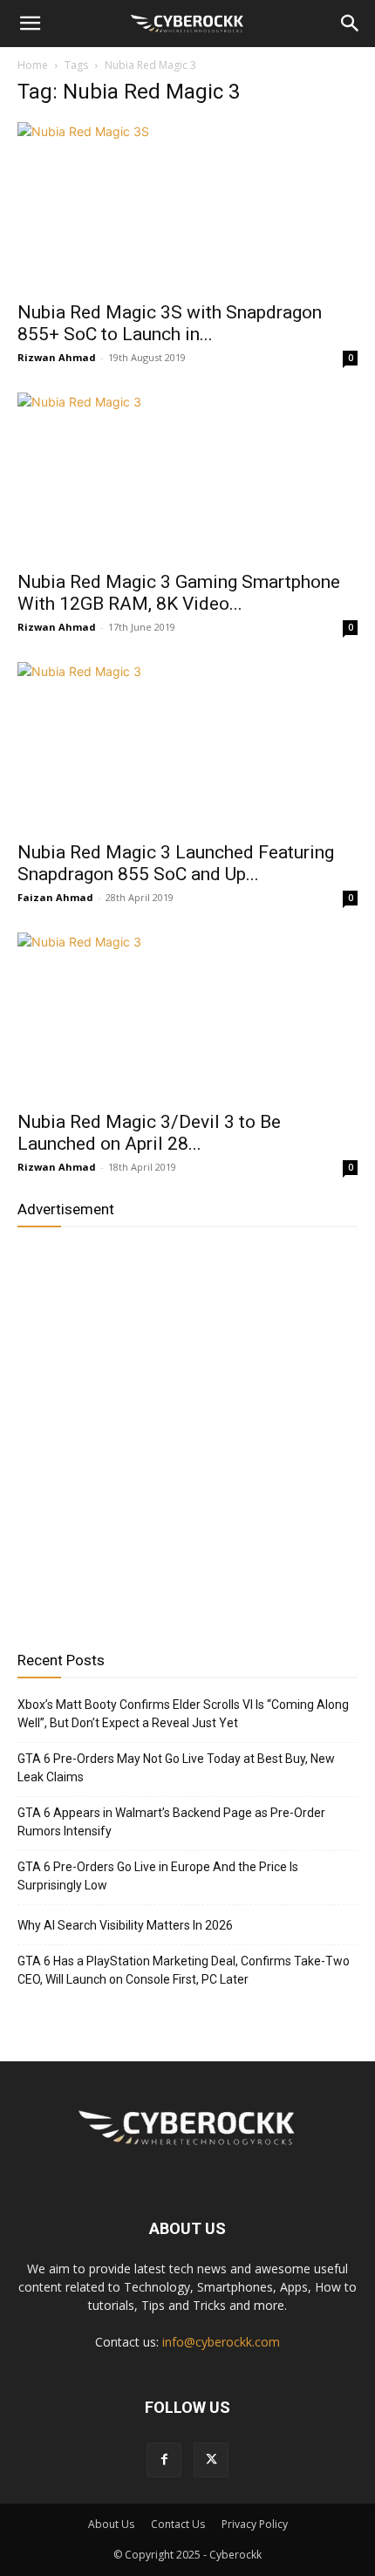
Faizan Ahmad (55, 897)
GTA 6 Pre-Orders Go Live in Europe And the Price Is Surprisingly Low (158, 1876)
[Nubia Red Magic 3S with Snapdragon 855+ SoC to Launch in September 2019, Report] (187, 206)
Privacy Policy (255, 2524)
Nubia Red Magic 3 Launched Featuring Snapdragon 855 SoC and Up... (176, 863)
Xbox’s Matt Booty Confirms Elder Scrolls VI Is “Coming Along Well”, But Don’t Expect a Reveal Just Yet (183, 1714)
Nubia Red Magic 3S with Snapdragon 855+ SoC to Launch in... (170, 323)
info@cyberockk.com (221, 2342)
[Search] (351, 24)
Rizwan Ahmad (57, 357)
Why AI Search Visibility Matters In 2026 (125, 1925)
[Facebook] (164, 2460)
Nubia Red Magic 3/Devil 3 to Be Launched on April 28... (149, 1133)
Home (33, 65)
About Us (111, 2524)
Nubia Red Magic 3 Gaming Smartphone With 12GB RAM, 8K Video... (179, 593)
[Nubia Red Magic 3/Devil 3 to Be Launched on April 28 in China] (187, 1017)
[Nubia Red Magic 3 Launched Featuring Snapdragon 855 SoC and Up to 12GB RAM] (187, 746)
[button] (30, 24)
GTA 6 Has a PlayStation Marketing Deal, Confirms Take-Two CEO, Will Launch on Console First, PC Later (184, 1970)
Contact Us (178, 2524)
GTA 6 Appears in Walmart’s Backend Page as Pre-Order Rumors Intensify (171, 1822)
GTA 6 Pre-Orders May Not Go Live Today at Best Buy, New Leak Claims (176, 1768)
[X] (211, 2460)
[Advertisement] (187, 1432)
